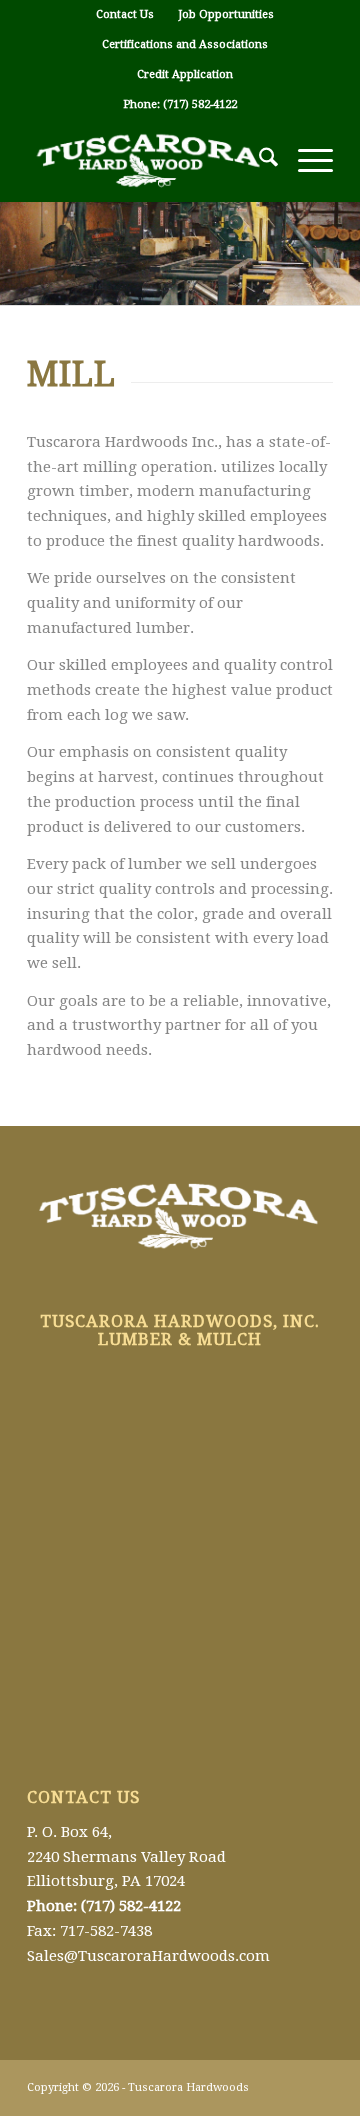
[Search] (258, 161)
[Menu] (305, 161)
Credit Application (185, 74)
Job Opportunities (226, 14)
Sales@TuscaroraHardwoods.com (148, 1956)
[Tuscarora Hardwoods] (149, 161)
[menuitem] (125, 15)
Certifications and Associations (185, 44)
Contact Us (125, 14)
